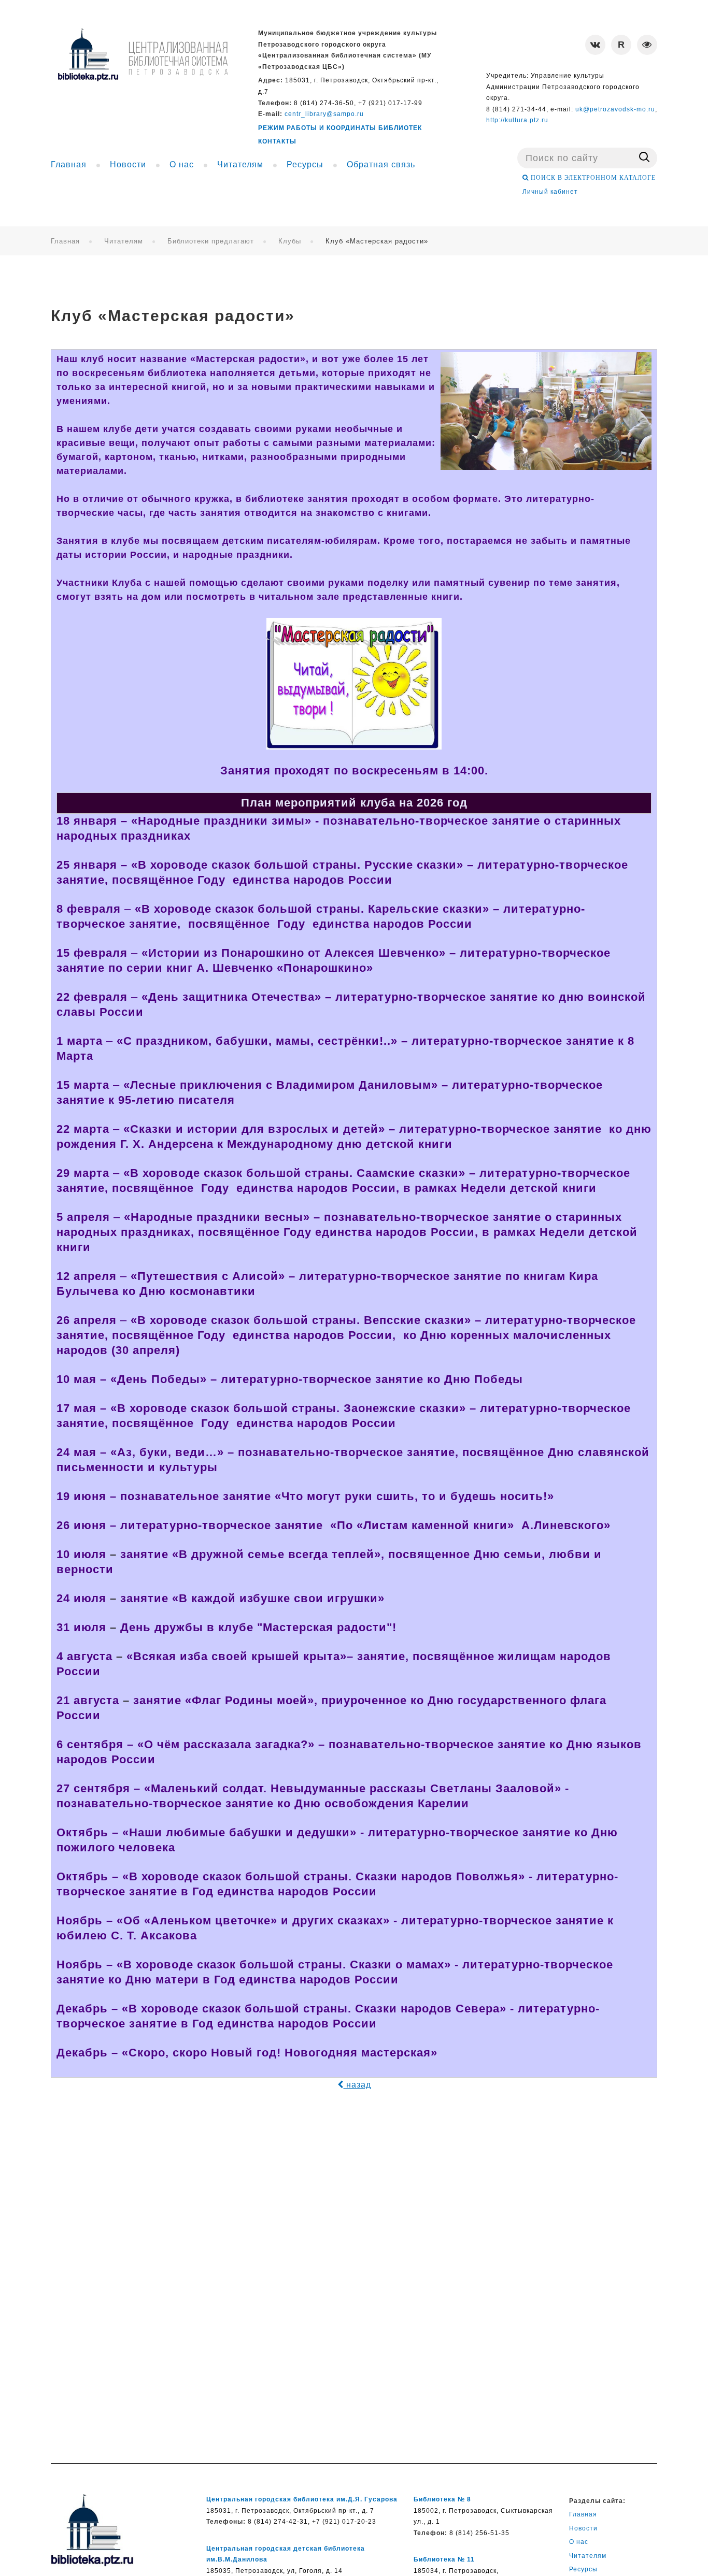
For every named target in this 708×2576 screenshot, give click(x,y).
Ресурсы (583, 2569)
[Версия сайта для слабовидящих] (647, 45)
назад (357, 2085)
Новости (583, 2528)
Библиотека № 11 (444, 2559)
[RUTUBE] (621, 45)
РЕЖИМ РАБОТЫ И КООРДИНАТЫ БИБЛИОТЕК (340, 128)
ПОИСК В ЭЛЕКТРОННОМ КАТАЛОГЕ (592, 178)
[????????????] (143, 55)
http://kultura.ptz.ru (517, 120)
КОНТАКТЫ (277, 141)
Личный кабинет (550, 192)
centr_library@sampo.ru (324, 114)
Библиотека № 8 (442, 2499)
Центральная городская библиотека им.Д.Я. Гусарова (302, 2499)
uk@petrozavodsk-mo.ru (615, 109)
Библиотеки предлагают (211, 241)
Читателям (124, 241)
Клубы (290, 241)
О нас (579, 2542)
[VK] (595, 45)
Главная (65, 241)
